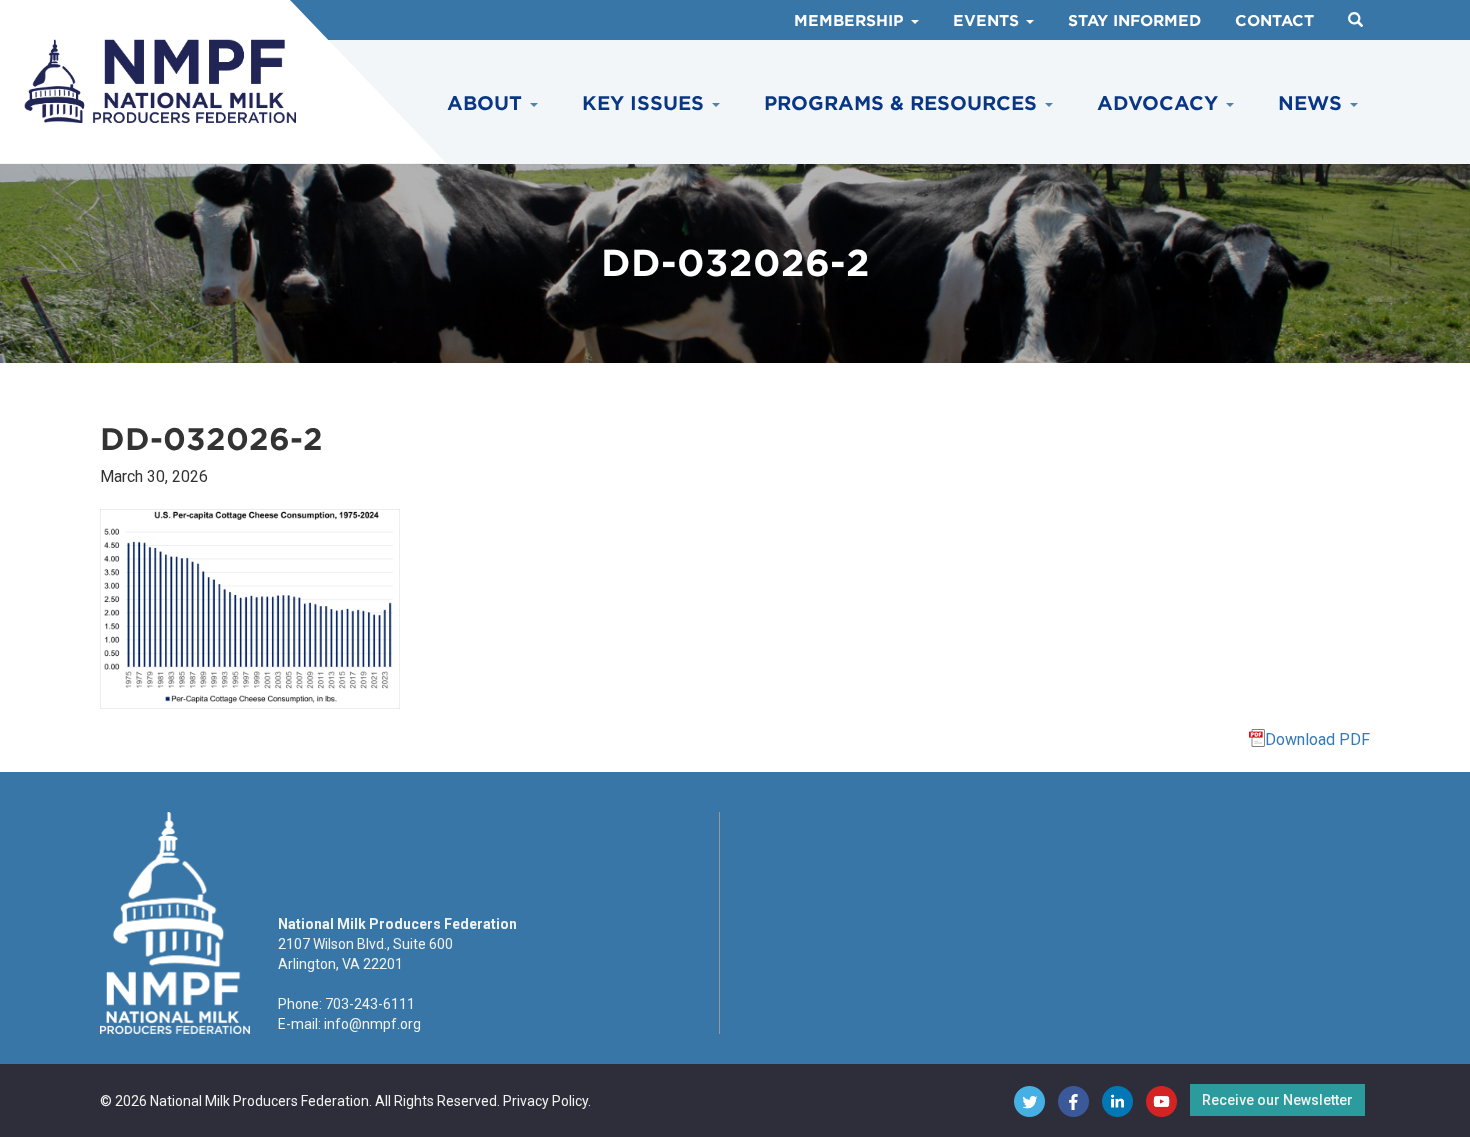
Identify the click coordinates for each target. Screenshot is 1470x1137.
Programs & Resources (903, 103)
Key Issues (646, 103)
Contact (1274, 21)
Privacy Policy (545, 1101)
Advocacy (1160, 103)
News (1313, 103)
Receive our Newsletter (1277, 1100)
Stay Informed (1134, 21)
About (487, 103)
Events (988, 21)
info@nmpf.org (372, 1024)
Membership (851, 21)
